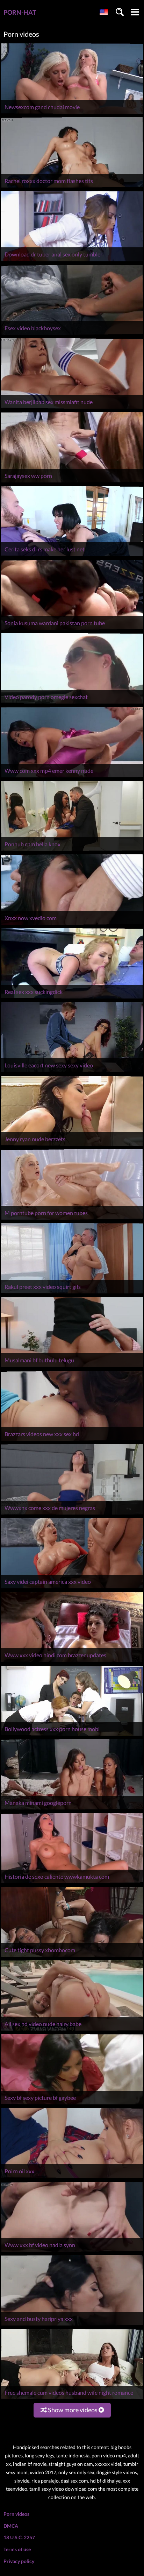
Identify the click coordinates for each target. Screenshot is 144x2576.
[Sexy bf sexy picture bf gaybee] (72, 2104)
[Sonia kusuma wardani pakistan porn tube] (72, 630)
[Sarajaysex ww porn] (72, 482)
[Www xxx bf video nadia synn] (72, 2252)
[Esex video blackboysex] (72, 335)
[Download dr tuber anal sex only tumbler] (72, 261)
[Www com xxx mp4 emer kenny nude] (72, 777)
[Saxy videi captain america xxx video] (72, 1588)
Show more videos (73, 2410)
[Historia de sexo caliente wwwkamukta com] (72, 1883)
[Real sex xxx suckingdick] (72, 998)
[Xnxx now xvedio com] (72, 924)
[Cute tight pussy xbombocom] (72, 1957)
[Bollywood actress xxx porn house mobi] (72, 1735)
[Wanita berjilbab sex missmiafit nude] (72, 408)
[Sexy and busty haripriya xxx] (72, 2325)
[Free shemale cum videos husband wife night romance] (72, 2399)
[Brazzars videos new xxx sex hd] (72, 1441)
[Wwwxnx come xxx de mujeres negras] (72, 1514)
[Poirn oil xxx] (72, 2178)
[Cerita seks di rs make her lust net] (72, 556)
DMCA (11, 2526)
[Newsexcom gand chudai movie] (72, 114)
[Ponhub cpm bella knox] (72, 851)
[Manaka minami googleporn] (72, 1809)
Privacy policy (19, 2561)
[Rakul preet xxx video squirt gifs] (72, 1293)
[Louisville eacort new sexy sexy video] (72, 1072)
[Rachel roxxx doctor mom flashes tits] (72, 187)
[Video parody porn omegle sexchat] (72, 703)
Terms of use (17, 2549)
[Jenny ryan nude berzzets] (72, 1146)
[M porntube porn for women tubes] (72, 1219)
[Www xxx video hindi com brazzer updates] (72, 1662)
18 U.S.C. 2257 (19, 2537)
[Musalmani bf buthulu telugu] (72, 1367)
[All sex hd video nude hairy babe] (72, 2030)
